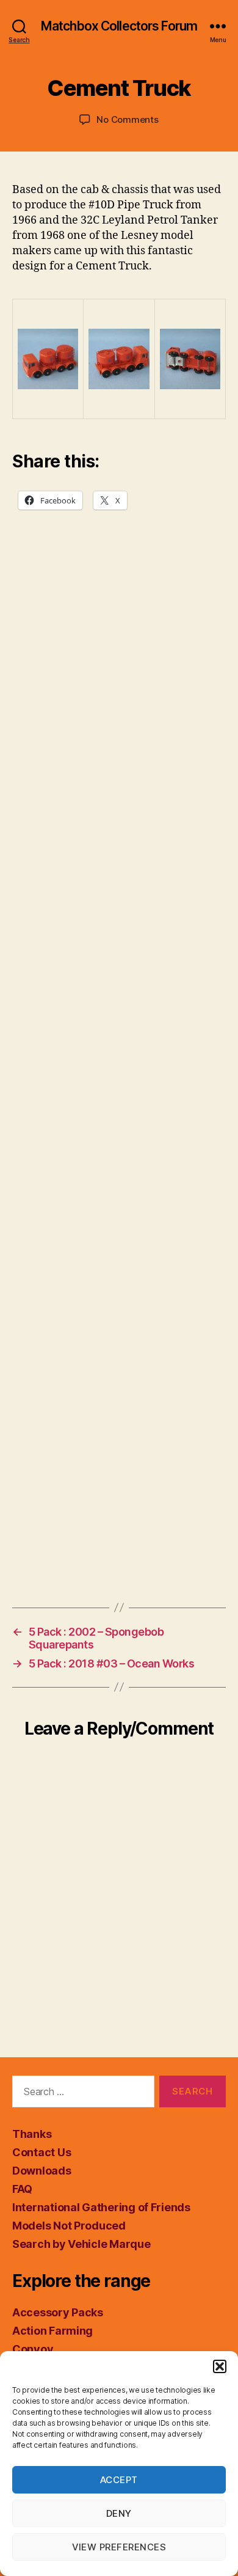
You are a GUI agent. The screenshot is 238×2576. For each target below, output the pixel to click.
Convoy (33, 2349)
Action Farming (52, 2331)
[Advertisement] (119, 1078)
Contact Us (41, 2152)
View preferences (119, 2547)
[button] (220, 2366)
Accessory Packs (58, 2312)
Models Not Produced (69, 2226)
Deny (119, 2513)
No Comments (127, 119)
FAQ (22, 2189)
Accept (119, 2480)
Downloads (42, 2171)
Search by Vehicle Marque (81, 2244)
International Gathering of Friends (101, 2207)
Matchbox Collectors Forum (119, 26)
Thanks (32, 2134)
